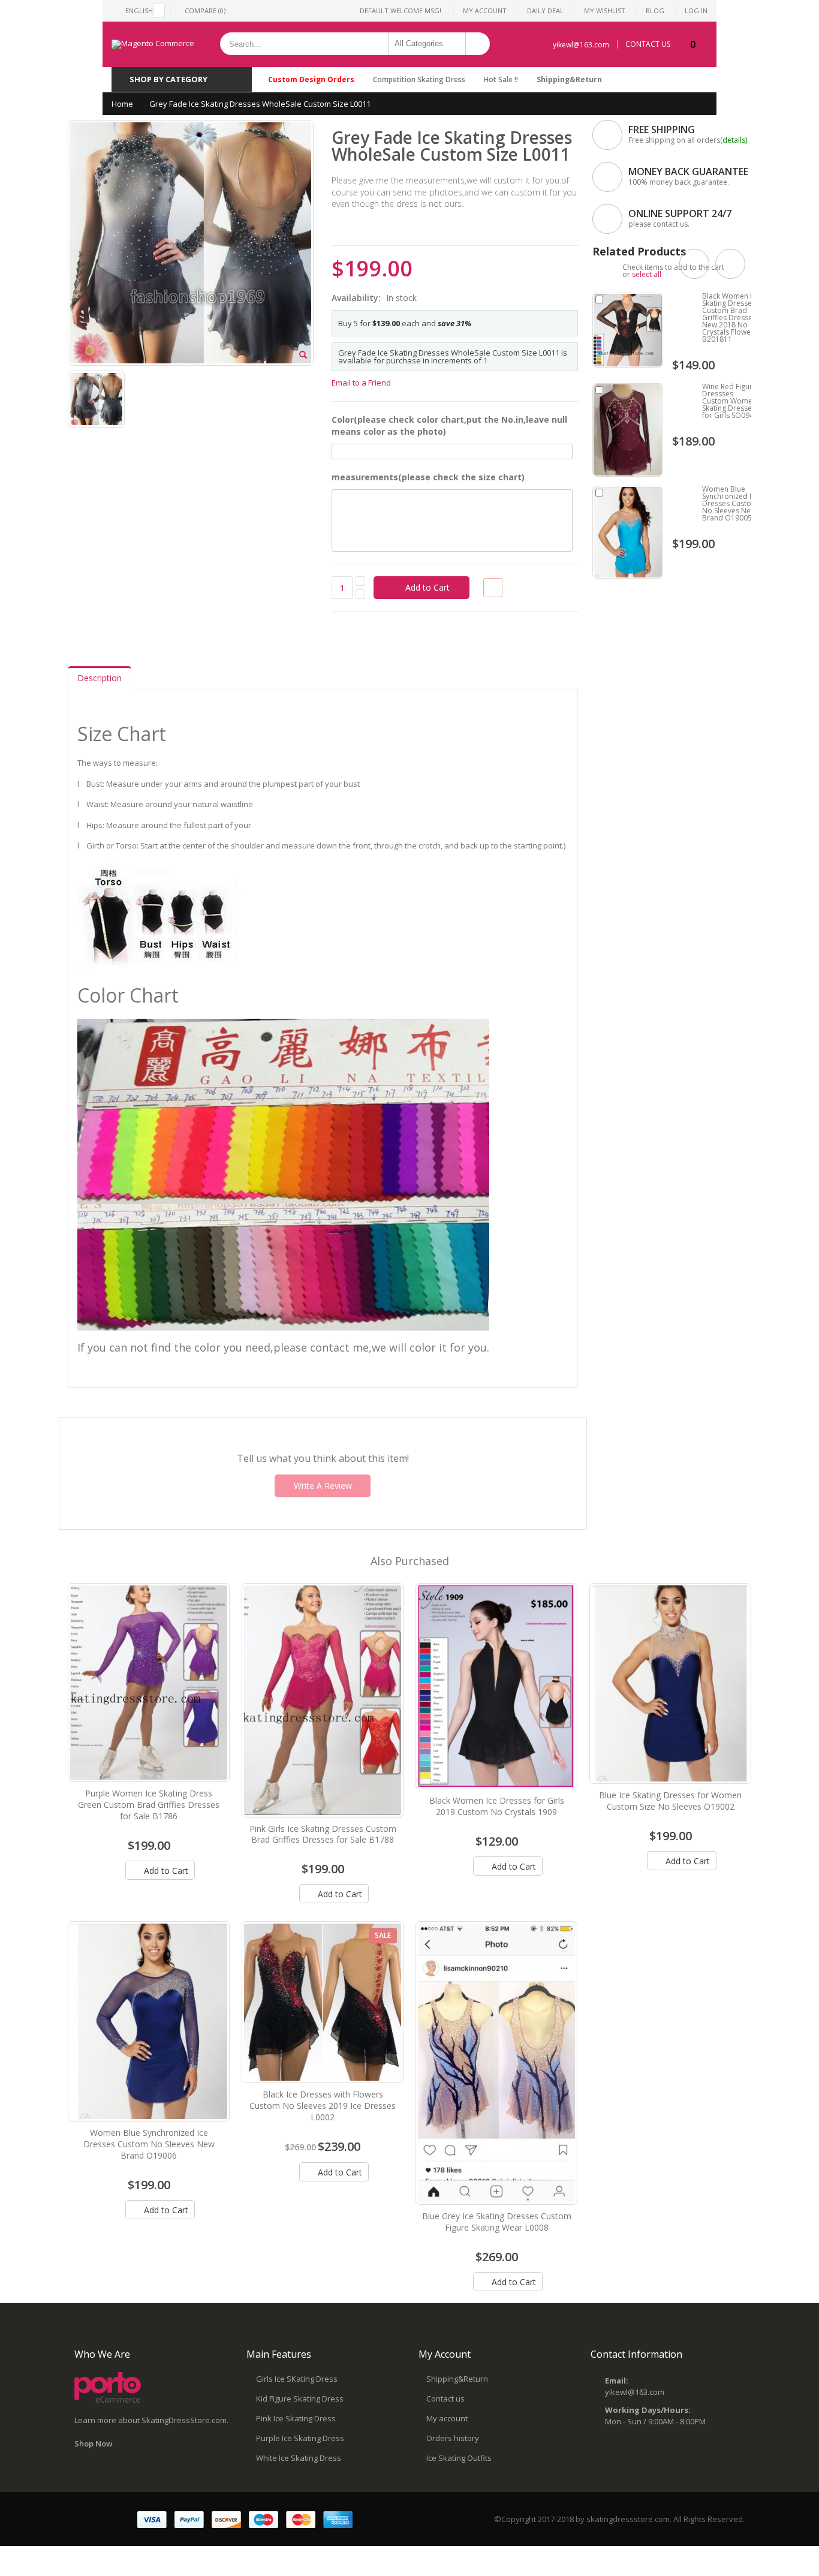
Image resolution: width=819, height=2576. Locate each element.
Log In (696, 10)
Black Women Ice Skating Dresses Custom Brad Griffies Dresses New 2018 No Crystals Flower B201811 (731, 318)
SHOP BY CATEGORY (168, 79)
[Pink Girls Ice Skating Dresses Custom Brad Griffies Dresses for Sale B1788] (323, 1700)
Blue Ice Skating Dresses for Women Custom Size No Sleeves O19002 (670, 1801)
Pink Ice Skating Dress (296, 2418)
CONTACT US (648, 44)
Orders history (453, 2438)
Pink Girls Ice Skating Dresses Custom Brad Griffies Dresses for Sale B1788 (323, 1834)
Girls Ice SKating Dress (297, 2379)
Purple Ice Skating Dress (300, 2438)
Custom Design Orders (311, 79)
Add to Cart (165, 1871)
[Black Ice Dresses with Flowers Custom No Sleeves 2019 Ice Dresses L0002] (323, 2002)
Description (100, 678)
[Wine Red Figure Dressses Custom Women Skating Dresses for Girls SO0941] (628, 430)
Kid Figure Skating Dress (300, 2399)
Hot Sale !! (501, 79)
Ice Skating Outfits (459, 2458)
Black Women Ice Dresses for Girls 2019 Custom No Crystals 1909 (497, 1806)
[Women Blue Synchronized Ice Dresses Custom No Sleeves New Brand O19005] (628, 532)
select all (647, 274)
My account (447, 2418)
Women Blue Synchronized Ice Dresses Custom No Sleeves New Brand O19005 (731, 503)
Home (122, 104)
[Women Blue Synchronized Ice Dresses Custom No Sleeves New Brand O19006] (149, 2021)
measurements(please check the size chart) (428, 477)
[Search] (478, 44)
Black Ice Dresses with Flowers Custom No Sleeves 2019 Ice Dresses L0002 (323, 2106)
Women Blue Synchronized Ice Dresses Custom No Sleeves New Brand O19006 (149, 2144)
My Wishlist (605, 10)
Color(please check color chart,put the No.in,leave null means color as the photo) (449, 425)
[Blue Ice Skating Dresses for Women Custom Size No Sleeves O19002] (670, 1684)
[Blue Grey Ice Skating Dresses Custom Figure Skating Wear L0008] (496, 2063)
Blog (655, 10)
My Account (485, 10)
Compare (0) (205, 10)
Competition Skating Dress (419, 79)
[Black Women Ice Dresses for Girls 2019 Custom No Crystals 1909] (496, 1686)
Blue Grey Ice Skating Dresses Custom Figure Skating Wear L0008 (497, 2222)
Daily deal (545, 10)
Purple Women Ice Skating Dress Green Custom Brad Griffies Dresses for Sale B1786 (149, 1805)
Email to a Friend (361, 383)
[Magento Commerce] (153, 44)
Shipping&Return (569, 79)
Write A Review (323, 1486)
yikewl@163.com (581, 45)
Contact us (445, 2399)
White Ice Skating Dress (299, 2458)
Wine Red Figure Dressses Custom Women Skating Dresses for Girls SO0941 (730, 401)
